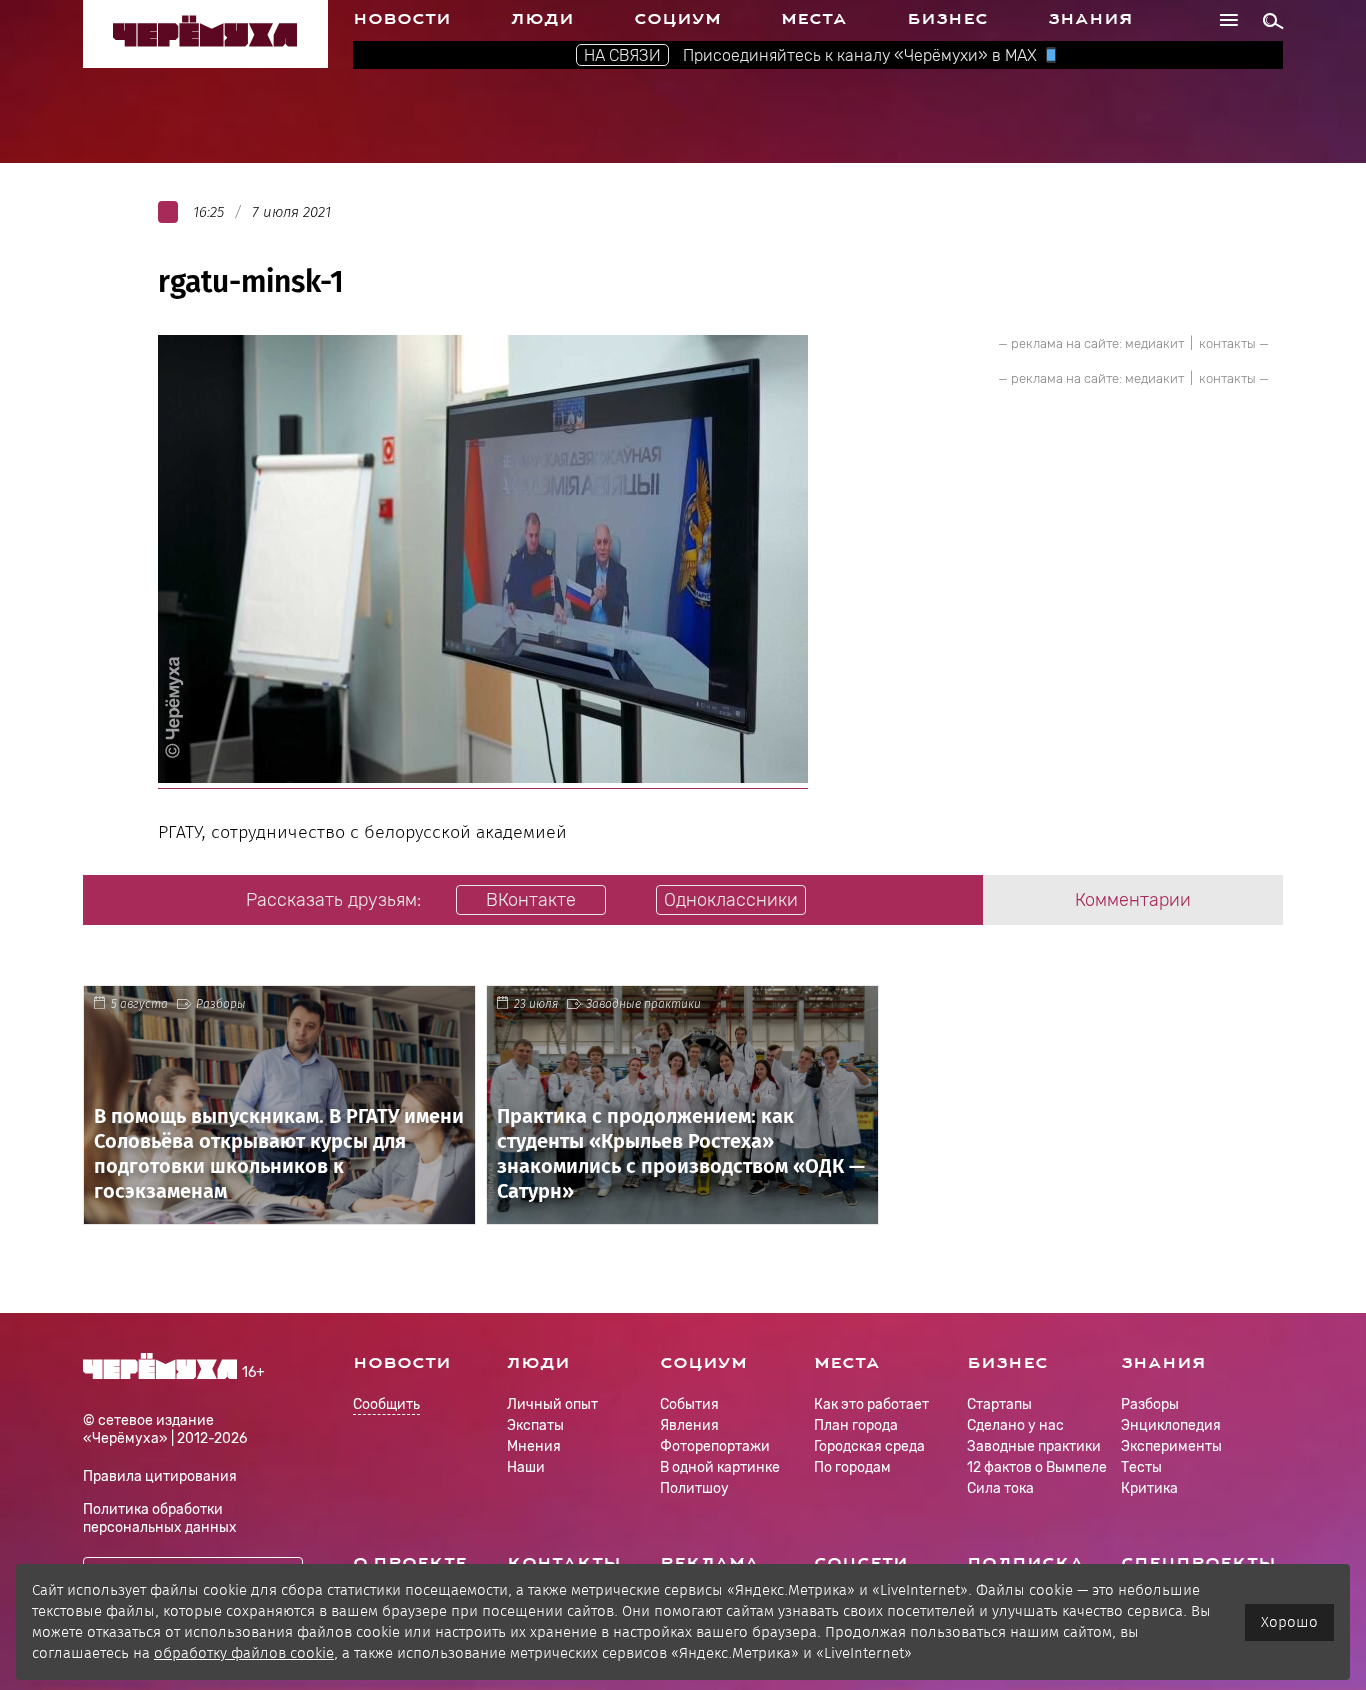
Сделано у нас (1015, 1425)
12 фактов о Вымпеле (1037, 1467)
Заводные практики (643, 1004)
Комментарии (1133, 900)
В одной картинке (720, 1467)
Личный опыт (552, 1404)
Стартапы (999, 1404)
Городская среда (869, 1446)
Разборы (221, 1004)
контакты (1227, 343)
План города (856, 1425)
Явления (689, 1425)
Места (814, 19)
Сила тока (1000, 1488)
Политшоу (694, 1488)
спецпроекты (1198, 1563)
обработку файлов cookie (244, 1653)
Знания (1090, 19)
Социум (677, 19)
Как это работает (871, 1404)
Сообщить (386, 1405)
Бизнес (947, 19)
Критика (1149, 1488)
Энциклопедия (1171, 1425)
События (689, 1404)
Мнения (534, 1446)
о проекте (410, 1563)
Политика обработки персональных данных (160, 1518)
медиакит (1154, 343)
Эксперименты (1171, 1446)
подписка (1025, 1563)
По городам (852, 1467)
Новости (402, 19)
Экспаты (535, 1425)
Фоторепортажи (715, 1446)
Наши (526, 1467)
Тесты (1141, 1467)
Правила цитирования (160, 1476)
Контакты (564, 1563)
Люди (542, 19)
